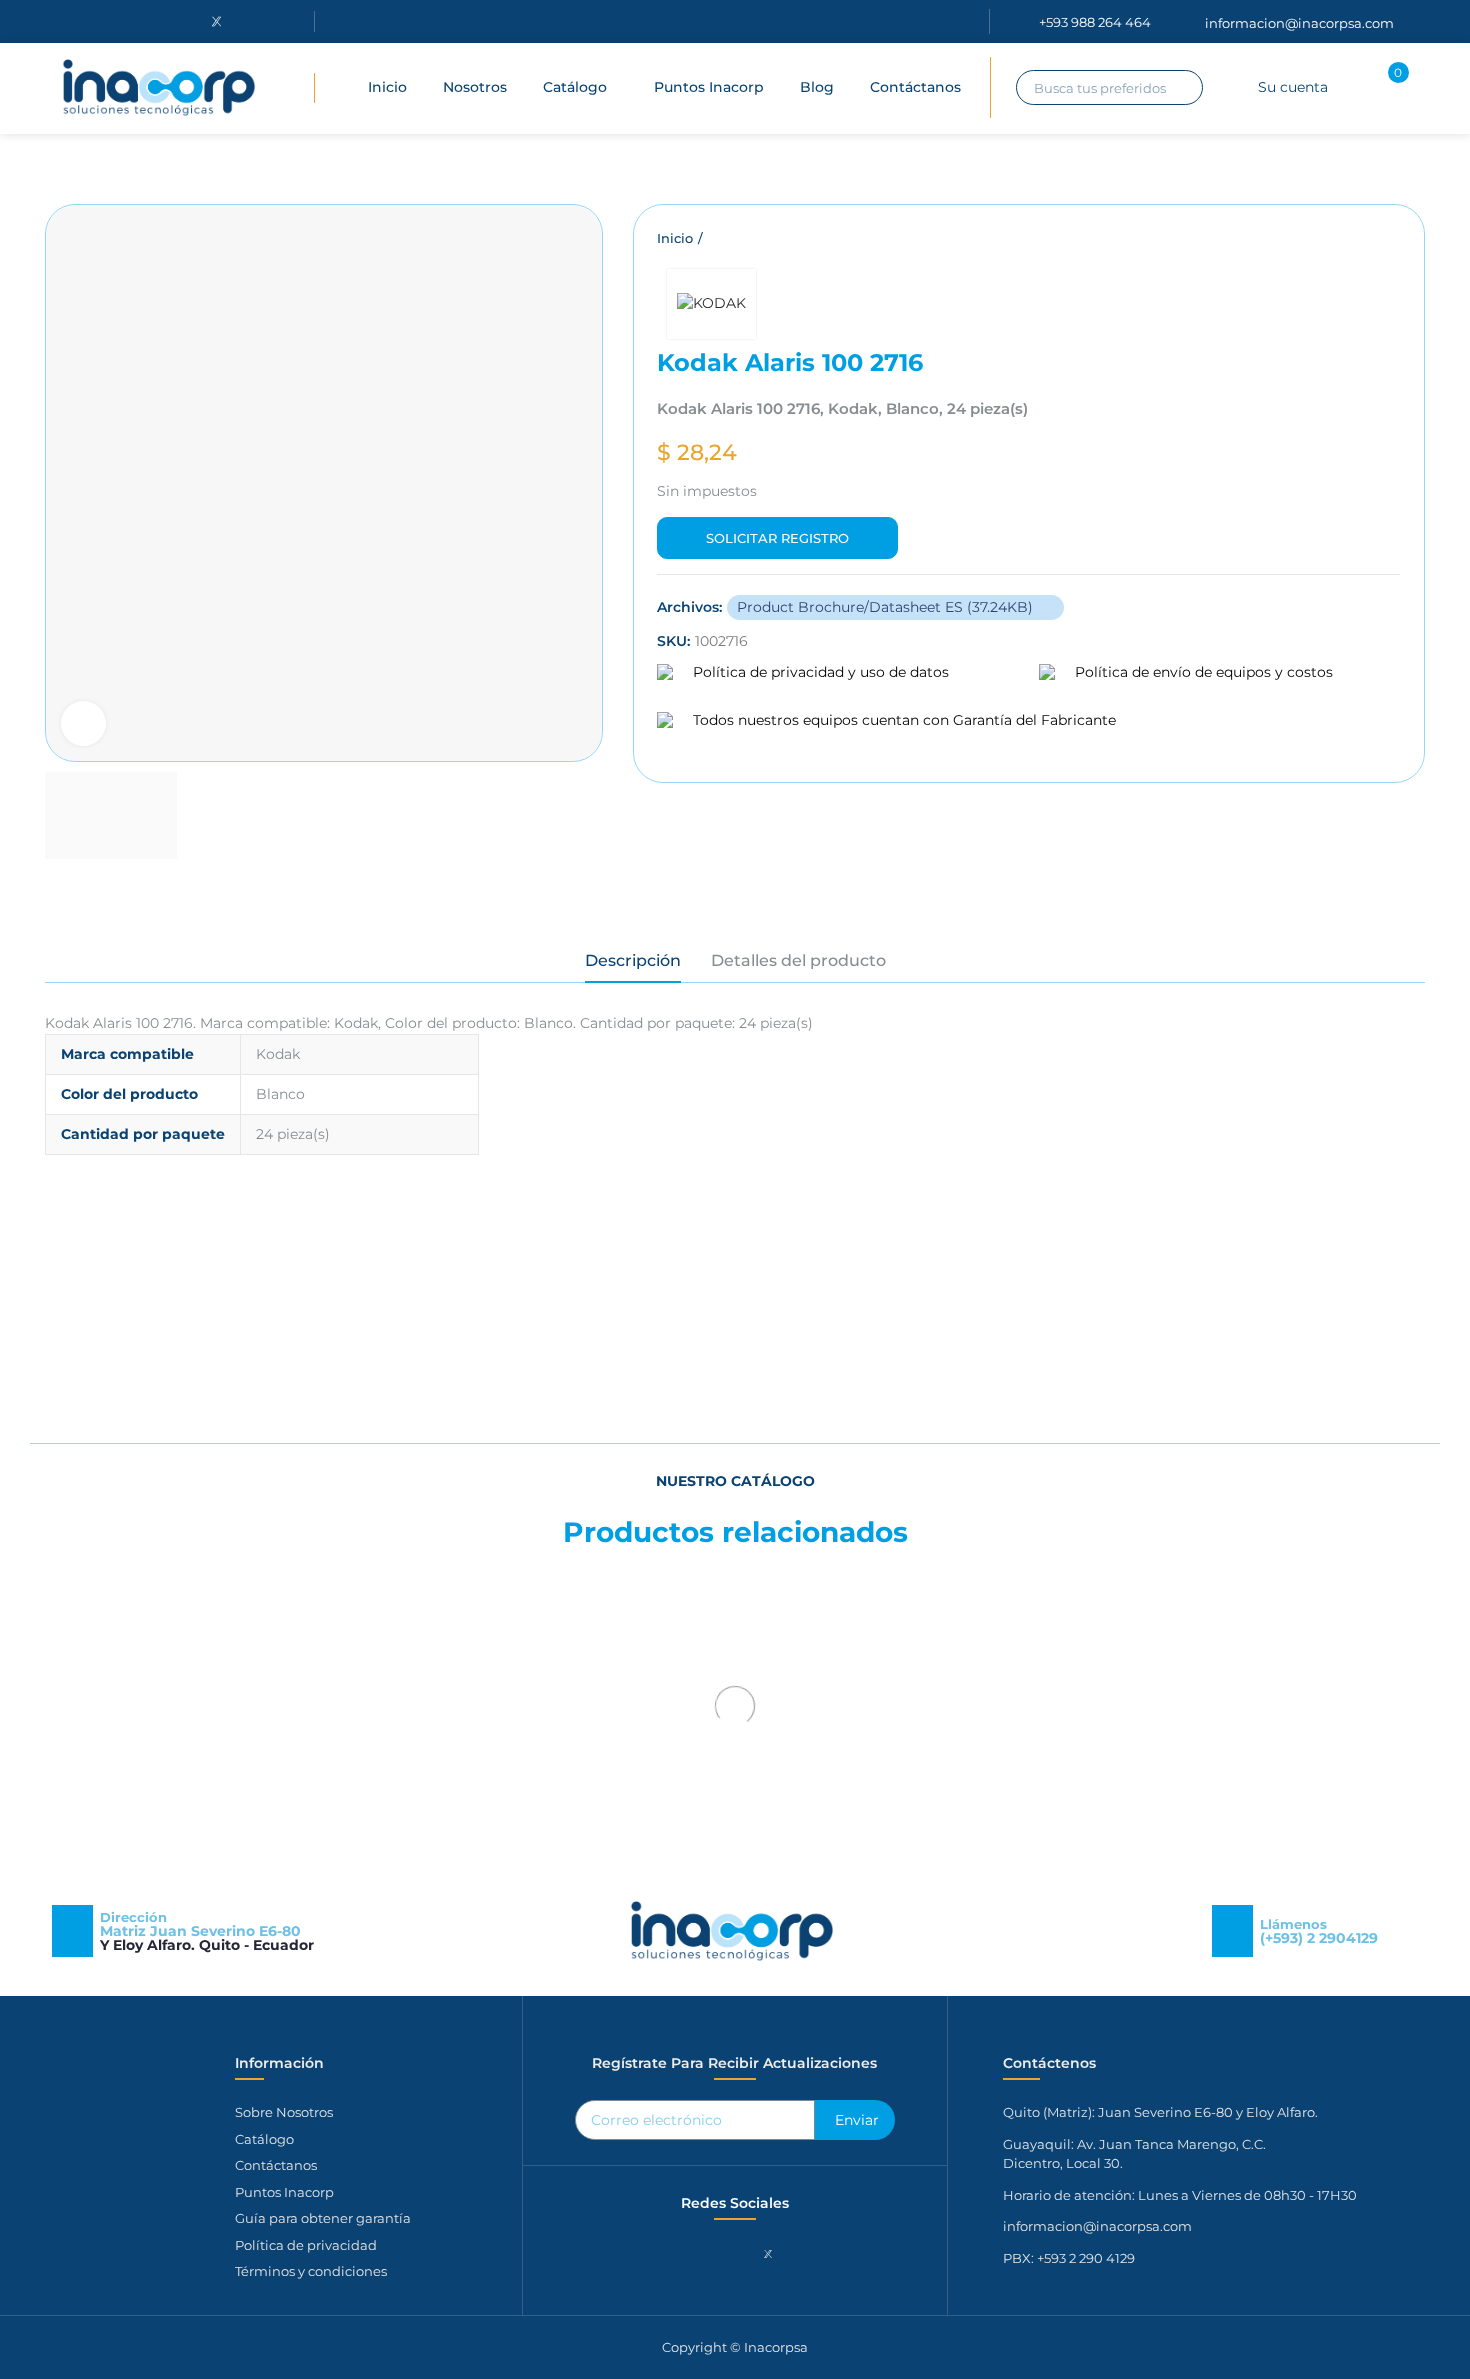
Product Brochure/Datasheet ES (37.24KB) (887, 607)
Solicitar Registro (777, 538)
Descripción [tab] (633, 960)
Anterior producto (1335, 239)
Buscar (1183, 87)
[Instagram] (113, 21)
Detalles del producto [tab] (798, 960)
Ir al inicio (1360, 239)
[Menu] (290, 88)
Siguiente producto (1385, 239)
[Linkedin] (165, 21)
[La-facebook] (62, 21)
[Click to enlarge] (83, 723)
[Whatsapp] (801, 2254)
